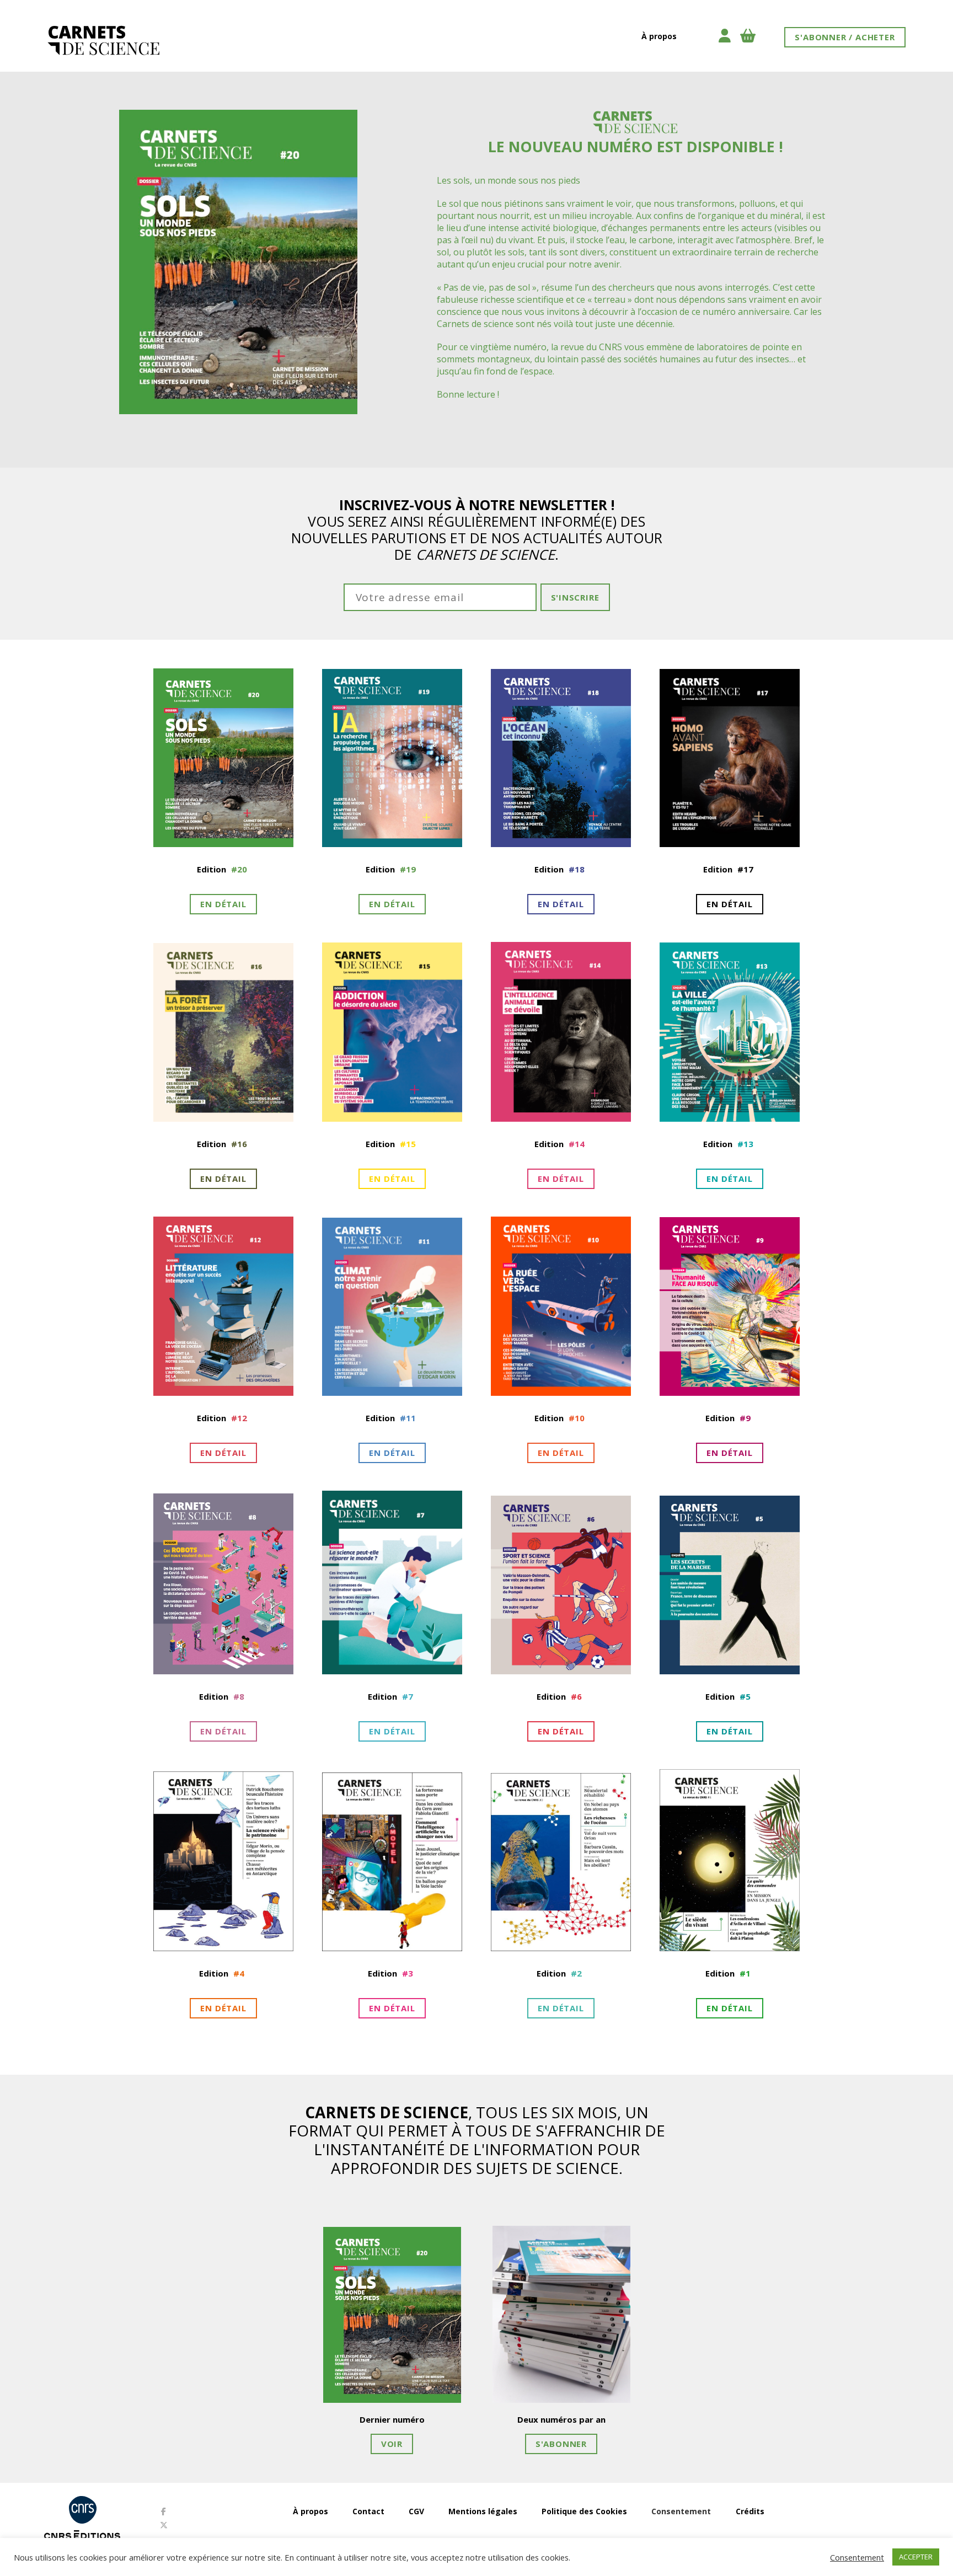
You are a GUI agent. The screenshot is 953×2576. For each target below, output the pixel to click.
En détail (223, 904)
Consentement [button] (681, 2511)
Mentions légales (483, 2511)
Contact (368, 2511)
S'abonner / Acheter (845, 37)
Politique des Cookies (584, 2511)
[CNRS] (82, 2510)
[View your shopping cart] (754, 36)
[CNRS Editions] (82, 2536)
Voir (392, 2444)
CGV (416, 2511)
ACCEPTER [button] (916, 2557)
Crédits (750, 2511)
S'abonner (561, 2444)
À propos (659, 36)
